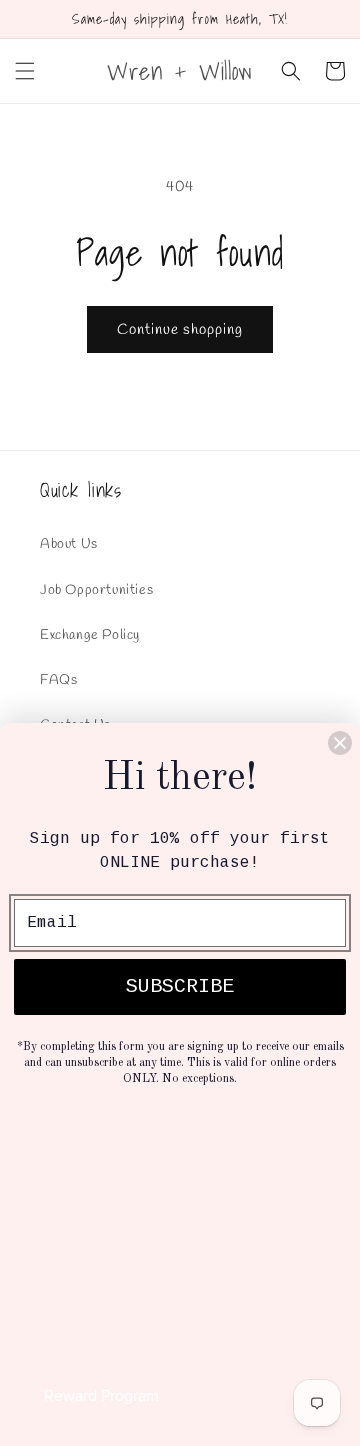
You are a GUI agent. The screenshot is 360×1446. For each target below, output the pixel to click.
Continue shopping (180, 330)
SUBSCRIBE (180, 986)
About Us (69, 544)
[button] (25, 71)
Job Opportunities (96, 590)
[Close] (340, 743)
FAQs (58, 680)
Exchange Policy (90, 635)
